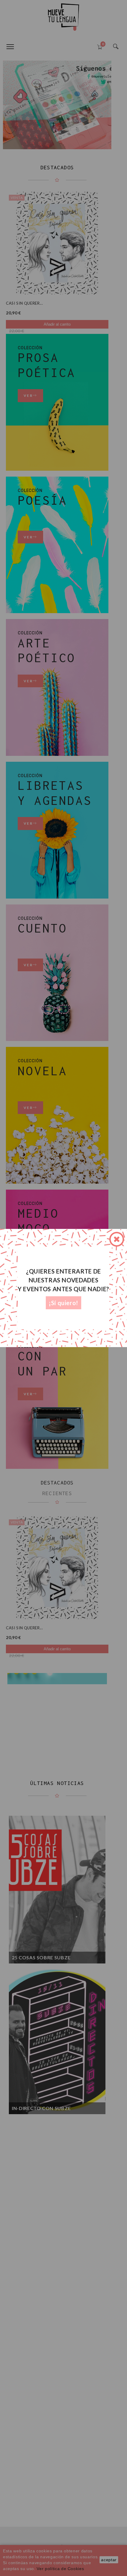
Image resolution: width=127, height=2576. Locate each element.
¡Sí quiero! (63, 1303)
